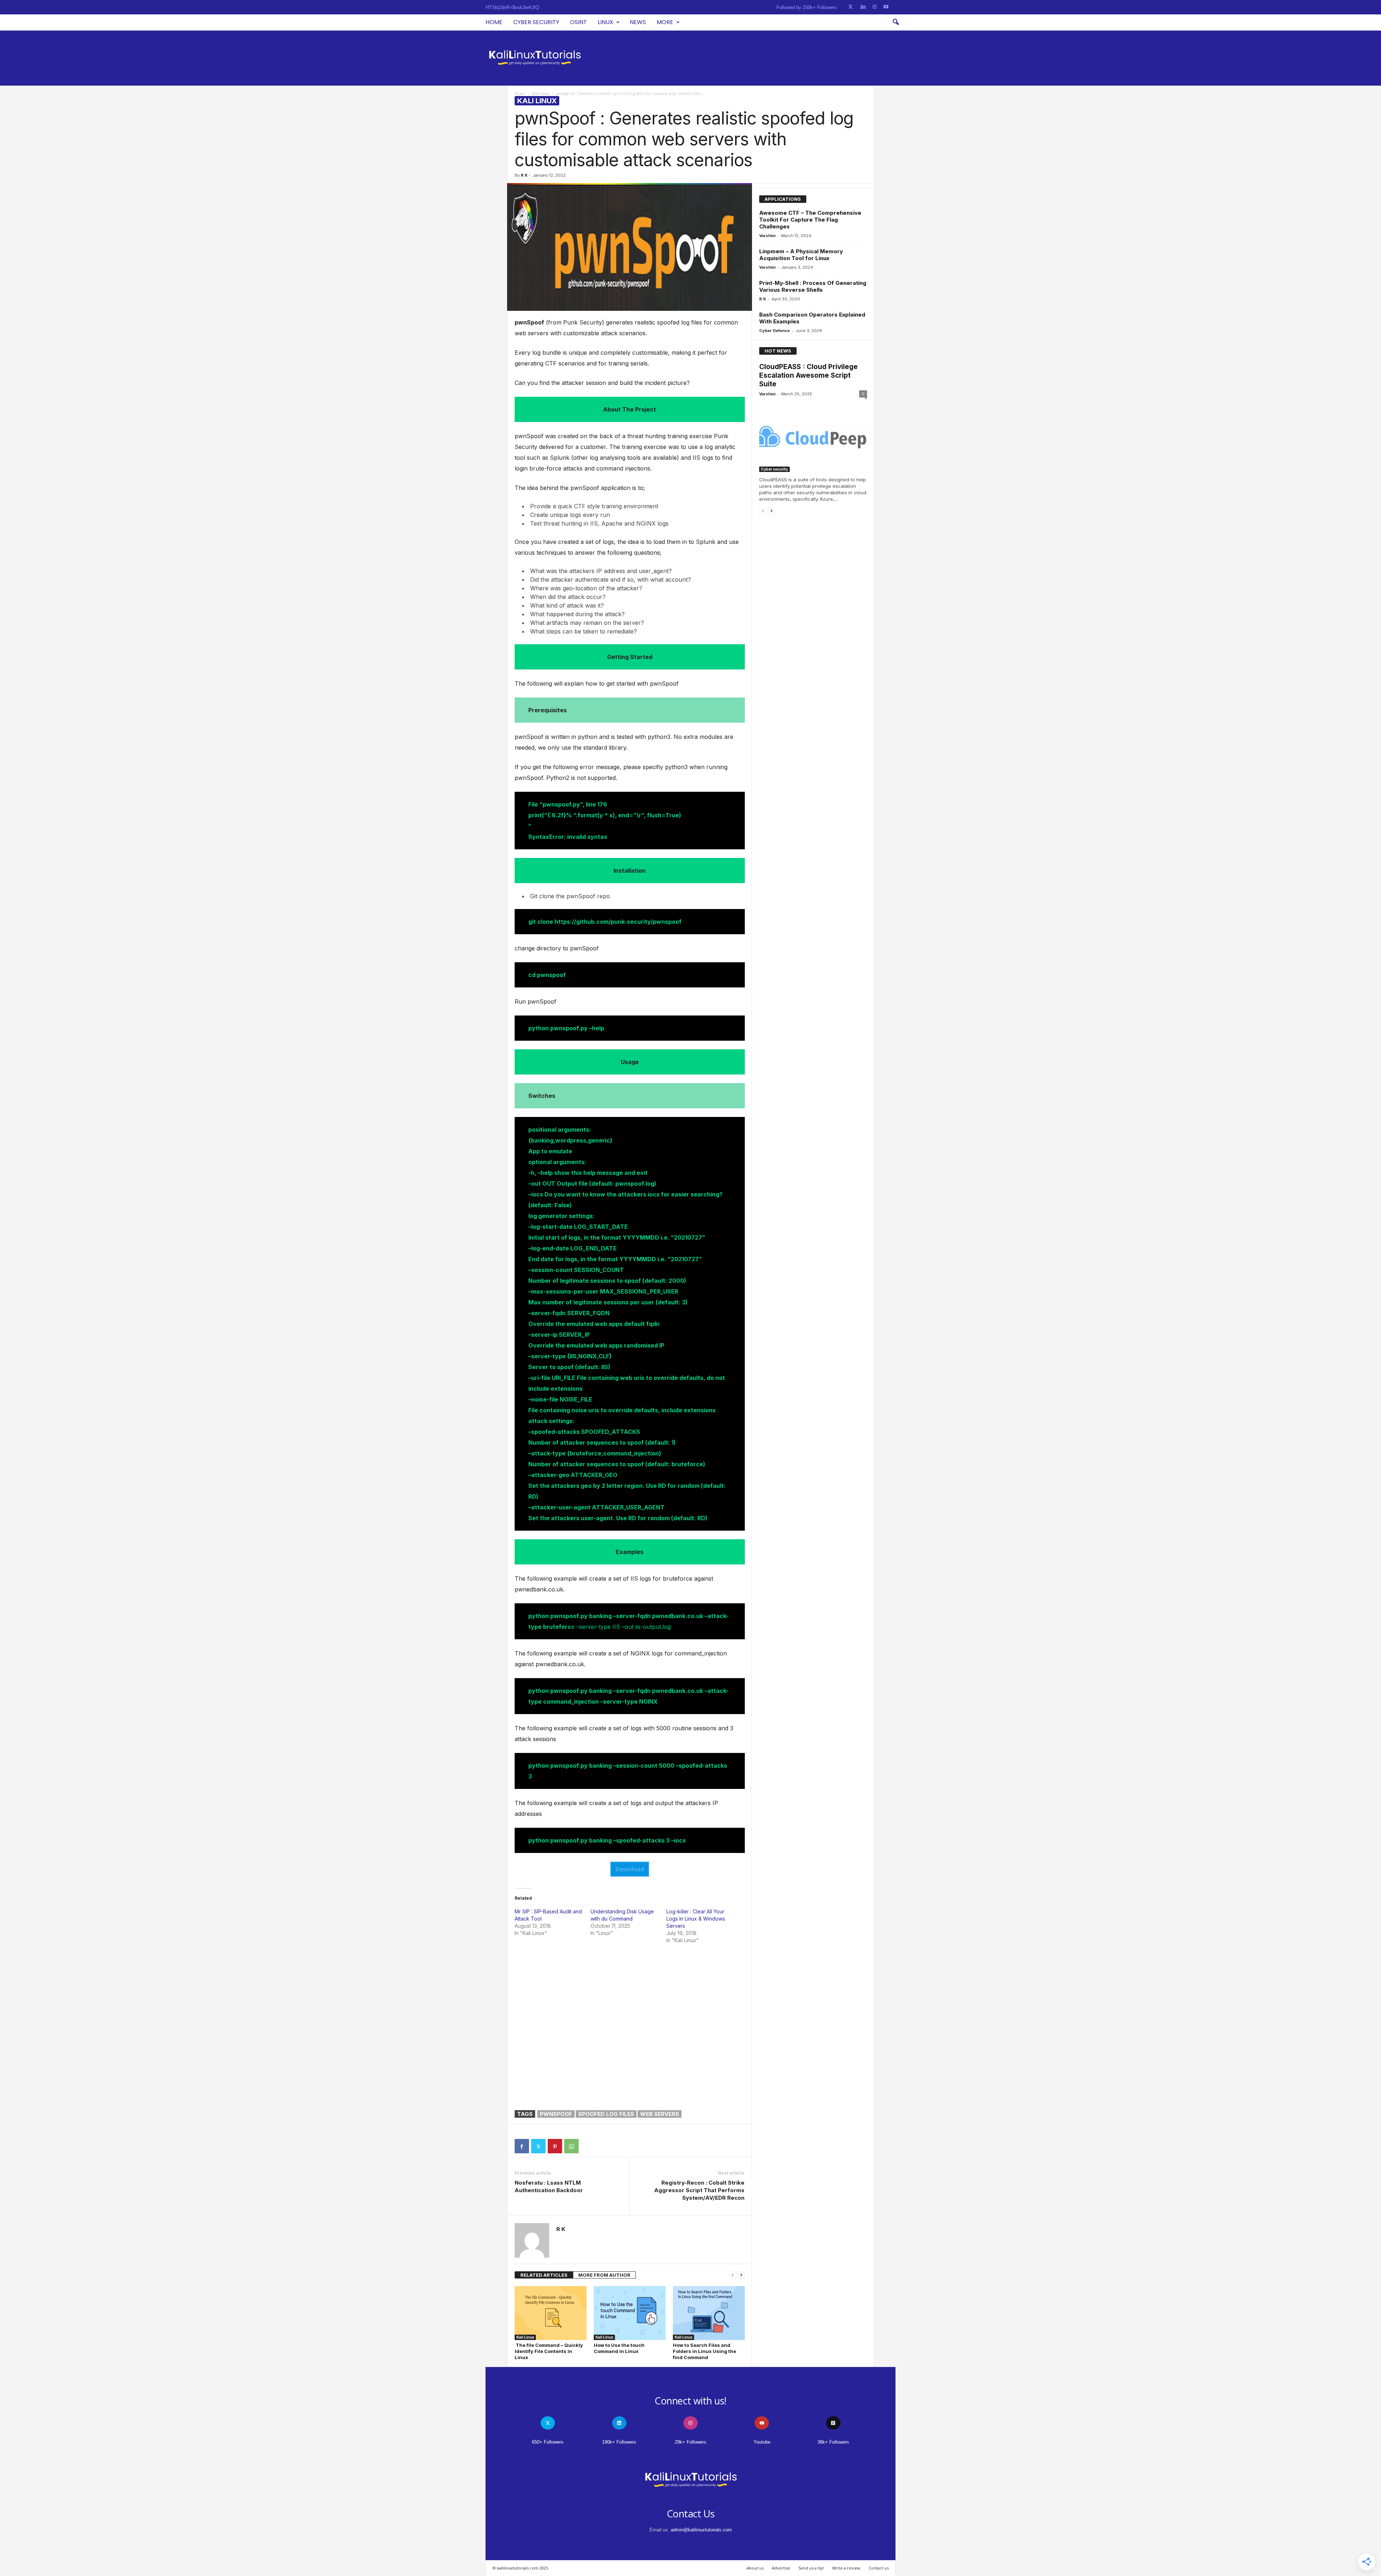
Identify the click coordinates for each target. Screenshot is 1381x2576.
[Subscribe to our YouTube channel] (886, 7)
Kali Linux (541, 94)
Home (494, 22)
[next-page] (741, 2275)
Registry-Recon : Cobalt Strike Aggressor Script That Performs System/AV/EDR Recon (699, 2190)
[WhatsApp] (571, 2146)
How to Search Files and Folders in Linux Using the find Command (705, 2351)
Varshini (767, 236)
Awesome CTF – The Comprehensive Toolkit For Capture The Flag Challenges (810, 220)
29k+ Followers (690, 2442)
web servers (660, 2114)
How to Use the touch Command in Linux (619, 2348)
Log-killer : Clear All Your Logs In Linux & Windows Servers (696, 1919)
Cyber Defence (774, 331)
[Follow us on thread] (833, 2423)
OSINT (578, 22)
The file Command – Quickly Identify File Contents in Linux (549, 2351)
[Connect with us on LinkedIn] (863, 7)
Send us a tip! (811, 2568)
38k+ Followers (833, 2442)
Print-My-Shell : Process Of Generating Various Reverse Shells (813, 286)
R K (524, 175)
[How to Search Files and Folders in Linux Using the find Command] (709, 2313)
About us (755, 2568)
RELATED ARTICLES (544, 2275)
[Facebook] (522, 2146)
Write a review (846, 2568)
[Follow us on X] (851, 7)
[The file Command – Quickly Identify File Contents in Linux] (551, 2313)
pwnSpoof (556, 2114)
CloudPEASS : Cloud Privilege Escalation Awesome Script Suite (808, 375)
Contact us (879, 2568)
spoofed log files (606, 2114)
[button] (895, 22)
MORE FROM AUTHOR (604, 2275)
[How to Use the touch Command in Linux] (630, 2313)
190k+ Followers (619, 2442)
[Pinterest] (555, 2146)
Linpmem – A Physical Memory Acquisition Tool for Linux (801, 255)
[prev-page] (733, 2275)
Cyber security (536, 22)
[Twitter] (538, 2146)
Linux (605, 22)
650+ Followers (548, 2442)
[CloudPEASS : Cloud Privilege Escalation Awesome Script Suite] (813, 437)
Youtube (762, 2442)
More (665, 22)
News (638, 22)
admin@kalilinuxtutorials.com (701, 2530)
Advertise (781, 2568)
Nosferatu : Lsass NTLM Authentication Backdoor (549, 2186)
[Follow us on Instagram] (874, 7)
